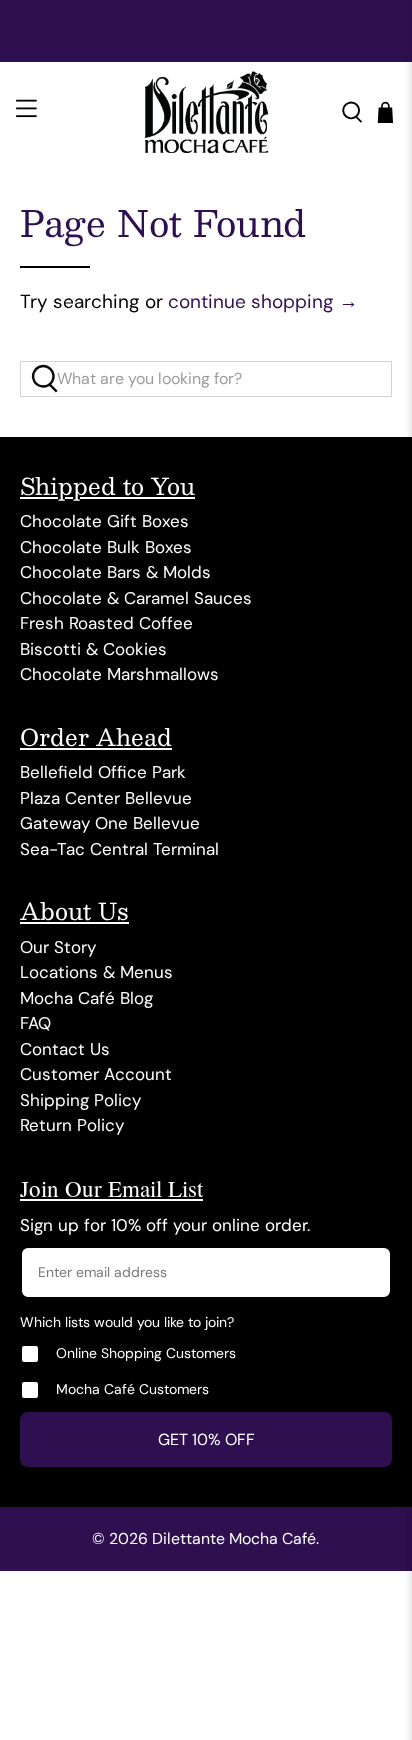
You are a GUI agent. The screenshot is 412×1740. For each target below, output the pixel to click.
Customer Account (96, 1074)
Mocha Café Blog (86, 998)
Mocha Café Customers (132, 1389)
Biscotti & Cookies (93, 649)
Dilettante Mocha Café (234, 1538)
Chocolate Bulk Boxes (106, 547)
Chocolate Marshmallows (119, 674)
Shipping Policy (80, 1100)
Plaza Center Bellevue (106, 798)
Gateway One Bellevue (110, 823)
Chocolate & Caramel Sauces (136, 598)
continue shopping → (263, 301)
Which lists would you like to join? (127, 1322)
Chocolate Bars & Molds (115, 572)
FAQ (35, 1023)
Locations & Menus (96, 972)
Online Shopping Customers (146, 1353)
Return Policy (72, 1125)
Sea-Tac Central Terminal (119, 849)
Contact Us (65, 1049)
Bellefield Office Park (103, 772)
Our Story (58, 947)
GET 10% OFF (206, 1439)
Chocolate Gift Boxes (104, 521)
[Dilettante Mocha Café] (206, 112)
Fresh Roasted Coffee (106, 623)
